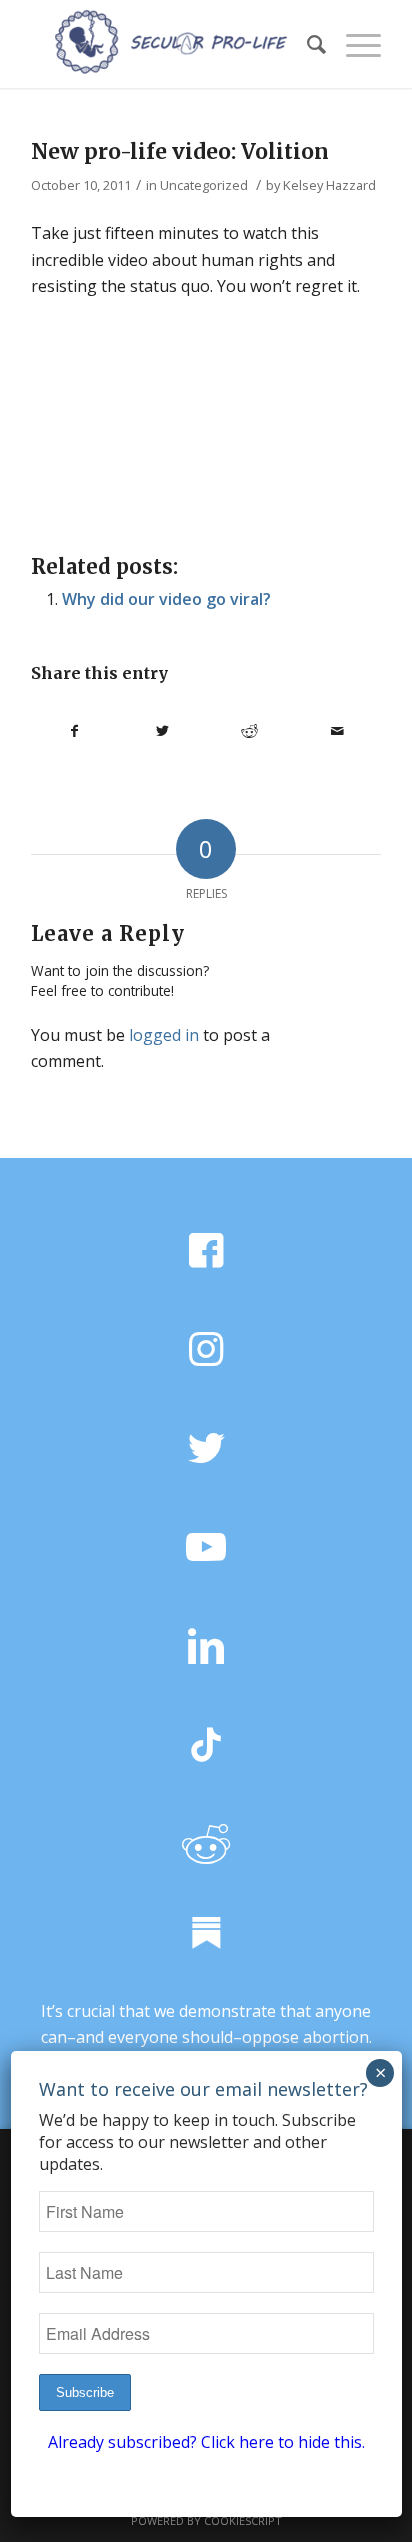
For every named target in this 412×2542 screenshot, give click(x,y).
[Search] (306, 44)
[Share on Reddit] (250, 731)
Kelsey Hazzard (329, 185)
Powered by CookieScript (206, 2520)
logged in (164, 1035)
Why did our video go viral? (166, 599)
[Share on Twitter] (162, 731)
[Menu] (353, 44)
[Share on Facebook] (75, 731)
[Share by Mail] (338, 731)
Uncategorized (204, 185)
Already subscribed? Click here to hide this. (206, 2442)
